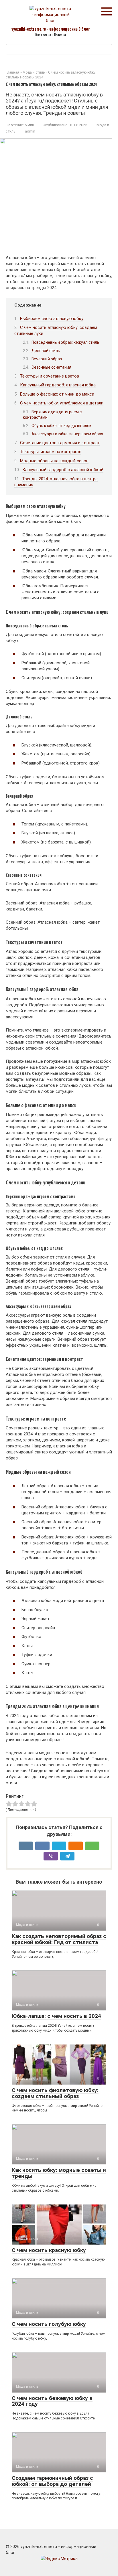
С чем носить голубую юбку (49, 2324)
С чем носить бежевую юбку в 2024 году (52, 2401)
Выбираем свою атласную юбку (52, 319)
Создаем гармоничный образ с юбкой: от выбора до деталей (52, 2481)
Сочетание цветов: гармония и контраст (60, 443)
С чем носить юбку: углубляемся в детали (62, 403)
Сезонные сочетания (51, 367)
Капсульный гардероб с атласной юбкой (63, 470)
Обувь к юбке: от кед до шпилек (61, 426)
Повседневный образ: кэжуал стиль (65, 342)
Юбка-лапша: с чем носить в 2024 (56, 2016)
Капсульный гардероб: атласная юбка (58, 385)
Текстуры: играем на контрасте (51, 452)
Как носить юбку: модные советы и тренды (59, 2173)
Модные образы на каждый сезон (54, 461)
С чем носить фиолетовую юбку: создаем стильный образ (55, 2093)
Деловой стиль (46, 351)
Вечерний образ (47, 359)
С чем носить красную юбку (49, 2250)
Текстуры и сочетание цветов (50, 376)
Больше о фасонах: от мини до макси (57, 394)
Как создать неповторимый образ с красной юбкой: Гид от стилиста (59, 1939)
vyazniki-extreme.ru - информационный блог (51, 29)
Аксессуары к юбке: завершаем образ (67, 434)
